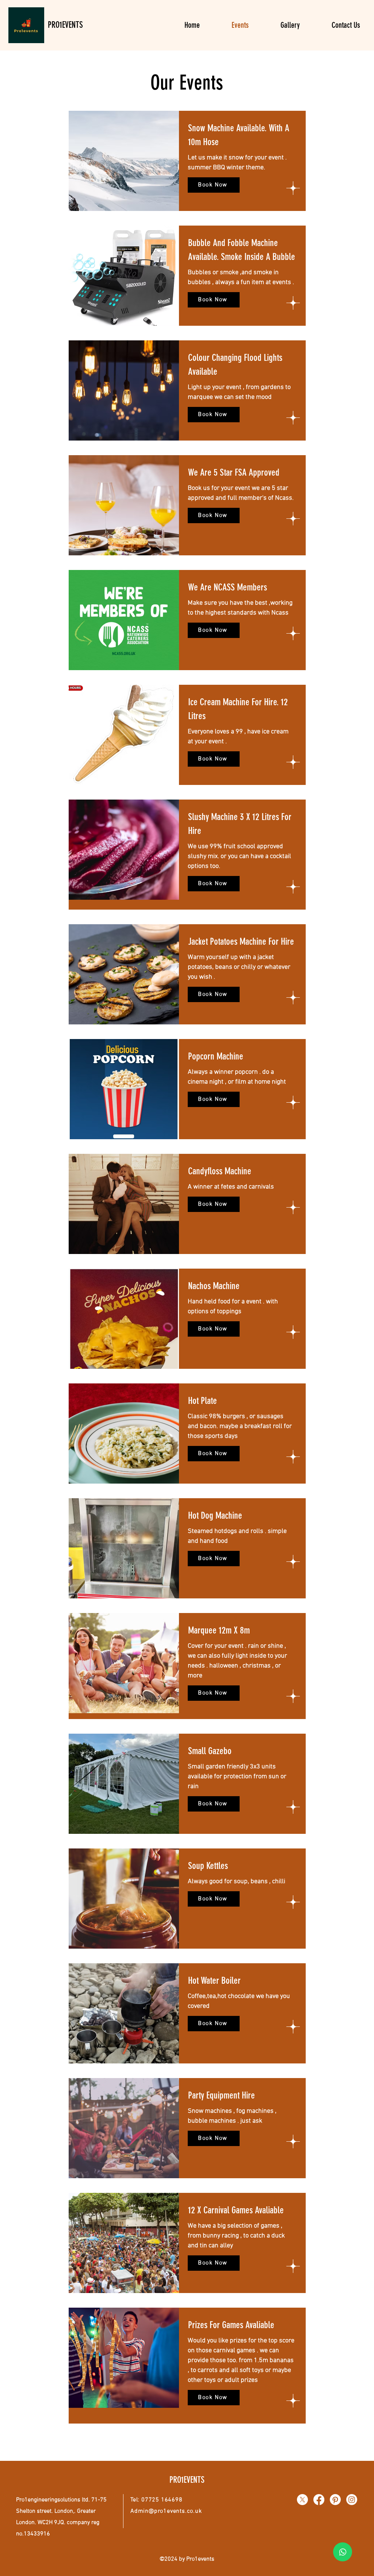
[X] (302, 2500)
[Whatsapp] (343, 2552)
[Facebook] (319, 2500)
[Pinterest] (335, 2500)
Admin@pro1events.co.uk (166, 2511)
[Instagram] (352, 2500)
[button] (214, 300)
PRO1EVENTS (65, 25)
